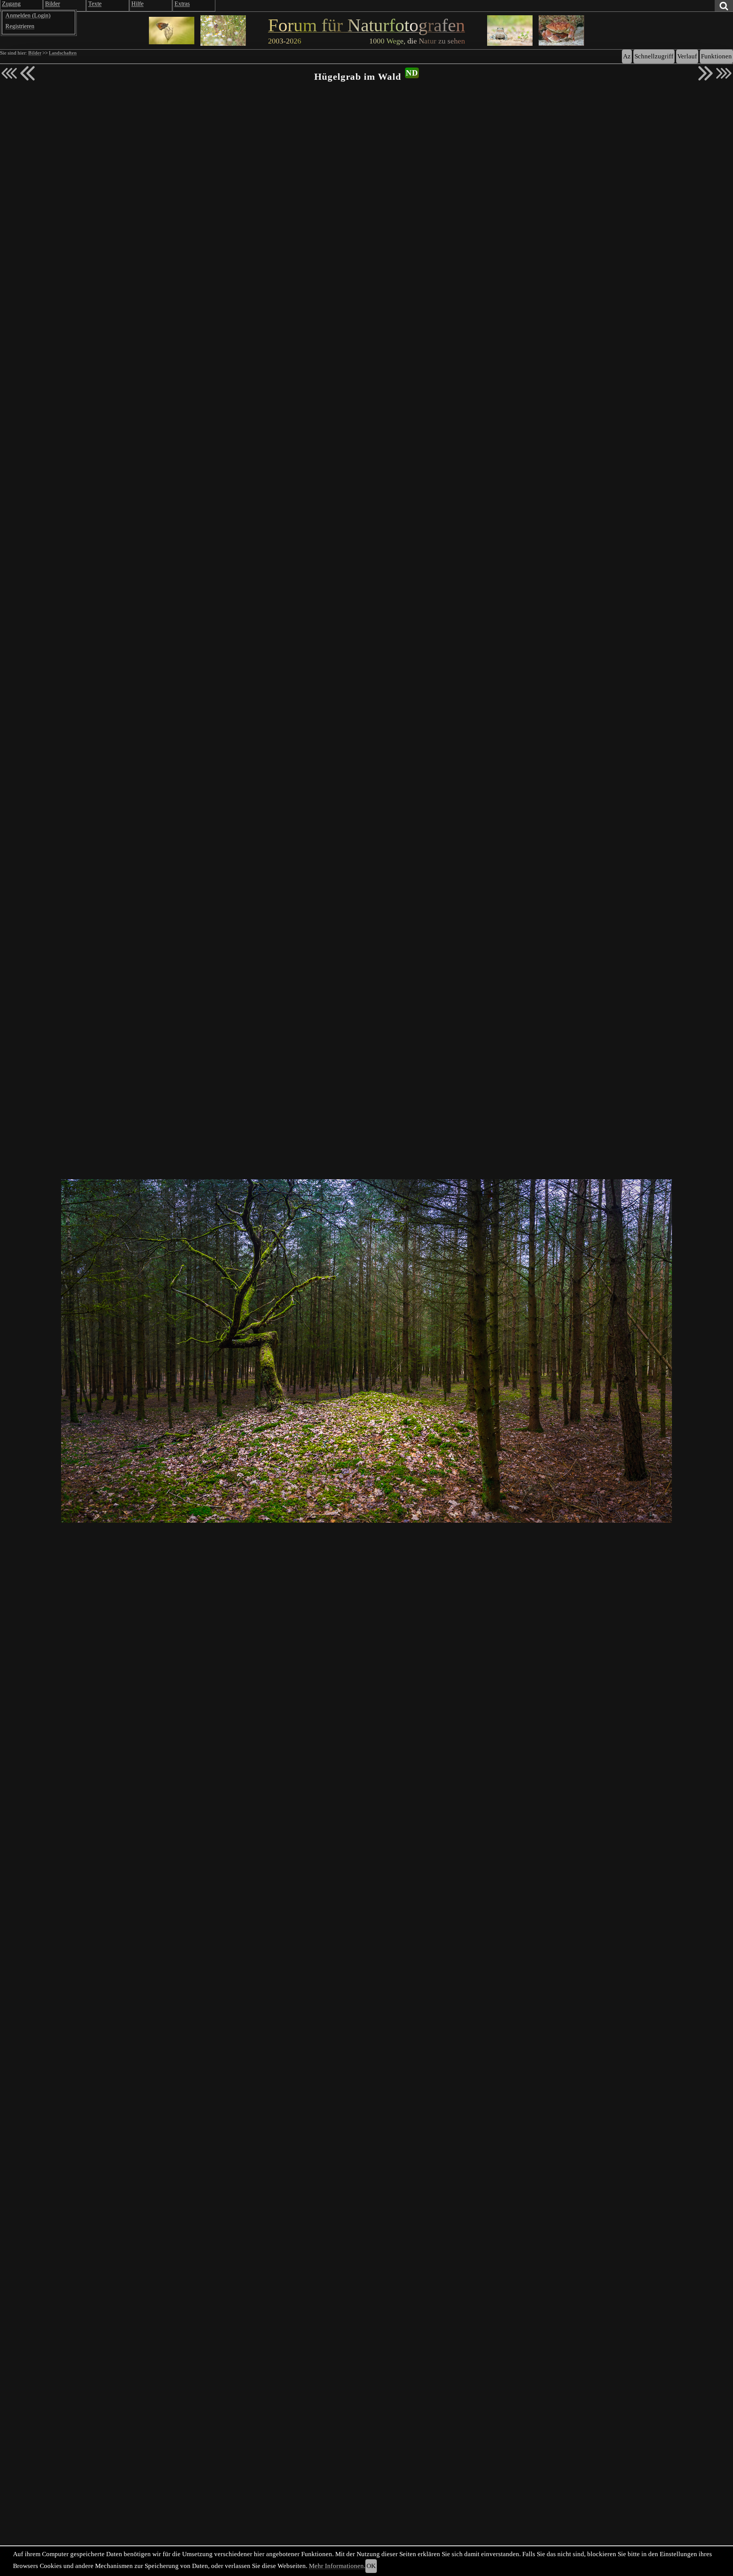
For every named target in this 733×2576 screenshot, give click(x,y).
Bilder (35, 53)
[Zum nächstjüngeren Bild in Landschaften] (27, 73)
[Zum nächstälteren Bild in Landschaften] (706, 73)
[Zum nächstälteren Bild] (724, 73)
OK (371, 2566)
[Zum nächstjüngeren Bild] (9, 73)
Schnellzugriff (654, 56)
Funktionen (716, 56)
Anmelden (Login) (28, 15)
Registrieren (20, 26)
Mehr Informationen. (337, 2566)
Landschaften (63, 53)
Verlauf (687, 56)
